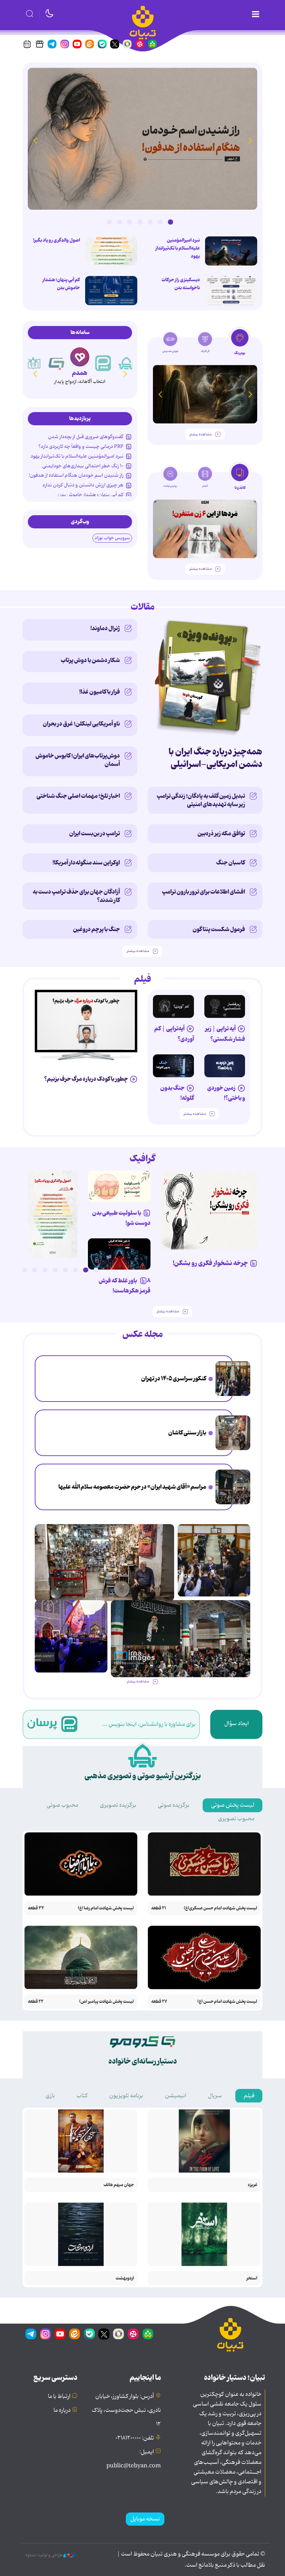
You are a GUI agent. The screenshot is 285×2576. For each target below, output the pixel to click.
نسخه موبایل (145, 2519)
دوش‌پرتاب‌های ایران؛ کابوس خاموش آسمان (78, 760)
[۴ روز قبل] (173, 1006)
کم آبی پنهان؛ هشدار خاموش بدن (61, 284)
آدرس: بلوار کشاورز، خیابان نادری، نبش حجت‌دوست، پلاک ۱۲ (126, 2410)
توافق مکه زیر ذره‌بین (221, 834)
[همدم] (80, 357)
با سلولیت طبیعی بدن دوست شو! (121, 1218)
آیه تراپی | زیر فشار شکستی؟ (225, 1034)
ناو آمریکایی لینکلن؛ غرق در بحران (81, 724)
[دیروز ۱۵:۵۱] (231, 291)
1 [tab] (170, 222)
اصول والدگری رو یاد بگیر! (56, 240)
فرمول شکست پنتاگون (219, 929)
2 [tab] (160, 222)
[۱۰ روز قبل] (205, 394)
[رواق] (33, 363)
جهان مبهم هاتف (119, 2185)
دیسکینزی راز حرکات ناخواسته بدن (181, 284)
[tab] (240, 344)
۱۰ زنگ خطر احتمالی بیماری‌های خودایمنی (83, 466)
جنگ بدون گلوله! (177, 1093)
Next (35, 140)
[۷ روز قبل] (119, 1254)
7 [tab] (109, 222)
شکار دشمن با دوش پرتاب (90, 660)
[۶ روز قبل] (225, 1066)
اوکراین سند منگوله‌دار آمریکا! (86, 863)
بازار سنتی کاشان (187, 1433)
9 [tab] (14, 1270)
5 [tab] (130, 222)
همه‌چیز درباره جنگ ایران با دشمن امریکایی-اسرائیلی (215, 758)
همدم (80, 373)
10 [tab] (4, 1270)
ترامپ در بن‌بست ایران (95, 834)
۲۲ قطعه (36, 2002)
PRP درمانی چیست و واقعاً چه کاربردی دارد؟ (81, 446)
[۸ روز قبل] (86, 1021)
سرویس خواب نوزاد (112, 538)
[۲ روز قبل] (231, 251)
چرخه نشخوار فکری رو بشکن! (210, 1263)
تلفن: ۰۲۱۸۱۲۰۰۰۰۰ (135, 2438)
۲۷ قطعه (159, 2002)
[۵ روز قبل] (225, 1006)
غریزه (253, 2185)
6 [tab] (120, 222)
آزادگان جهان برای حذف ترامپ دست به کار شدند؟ (76, 896)
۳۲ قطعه (36, 1908)
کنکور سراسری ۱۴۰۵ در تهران (174, 1379)
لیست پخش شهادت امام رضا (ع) (106, 1908)
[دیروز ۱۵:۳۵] (111, 251)
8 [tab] (24, 1270)
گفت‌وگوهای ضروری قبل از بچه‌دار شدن (86, 437)
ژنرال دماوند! (105, 628)
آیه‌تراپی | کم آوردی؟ (174, 1034)
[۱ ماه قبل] (205, 529)
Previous (250, 140)
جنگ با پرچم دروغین (96, 929)
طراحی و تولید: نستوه (44, 2555)
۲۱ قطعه (159, 1908)
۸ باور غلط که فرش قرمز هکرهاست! (125, 1286)
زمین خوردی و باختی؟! (226, 1093)
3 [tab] (150, 222)
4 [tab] (140, 222)
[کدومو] (57, 363)
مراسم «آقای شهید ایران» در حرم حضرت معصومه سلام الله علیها (132, 1487)
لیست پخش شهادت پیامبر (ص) (107, 2002)
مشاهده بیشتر (201, 434)
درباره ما (62, 2410)
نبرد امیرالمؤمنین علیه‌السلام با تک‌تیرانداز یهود (178, 248)
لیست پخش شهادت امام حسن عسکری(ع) (221, 1908)
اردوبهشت (125, 2278)
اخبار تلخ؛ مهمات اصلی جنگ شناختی (78, 796)
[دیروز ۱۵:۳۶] (142, 139)
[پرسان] (103, 363)
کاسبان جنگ (231, 863)
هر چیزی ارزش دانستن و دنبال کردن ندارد (83, 485)
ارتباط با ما (59, 2397)
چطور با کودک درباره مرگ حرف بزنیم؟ (86, 1079)
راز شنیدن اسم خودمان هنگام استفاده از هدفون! (76, 475)
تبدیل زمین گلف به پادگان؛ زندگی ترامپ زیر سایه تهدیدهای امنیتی (201, 800)
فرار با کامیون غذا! (100, 692)
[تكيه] (127, 363)
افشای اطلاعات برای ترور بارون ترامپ (203, 892)
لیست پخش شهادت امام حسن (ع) (227, 2002)
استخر (252, 2278)
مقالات (143, 607)
